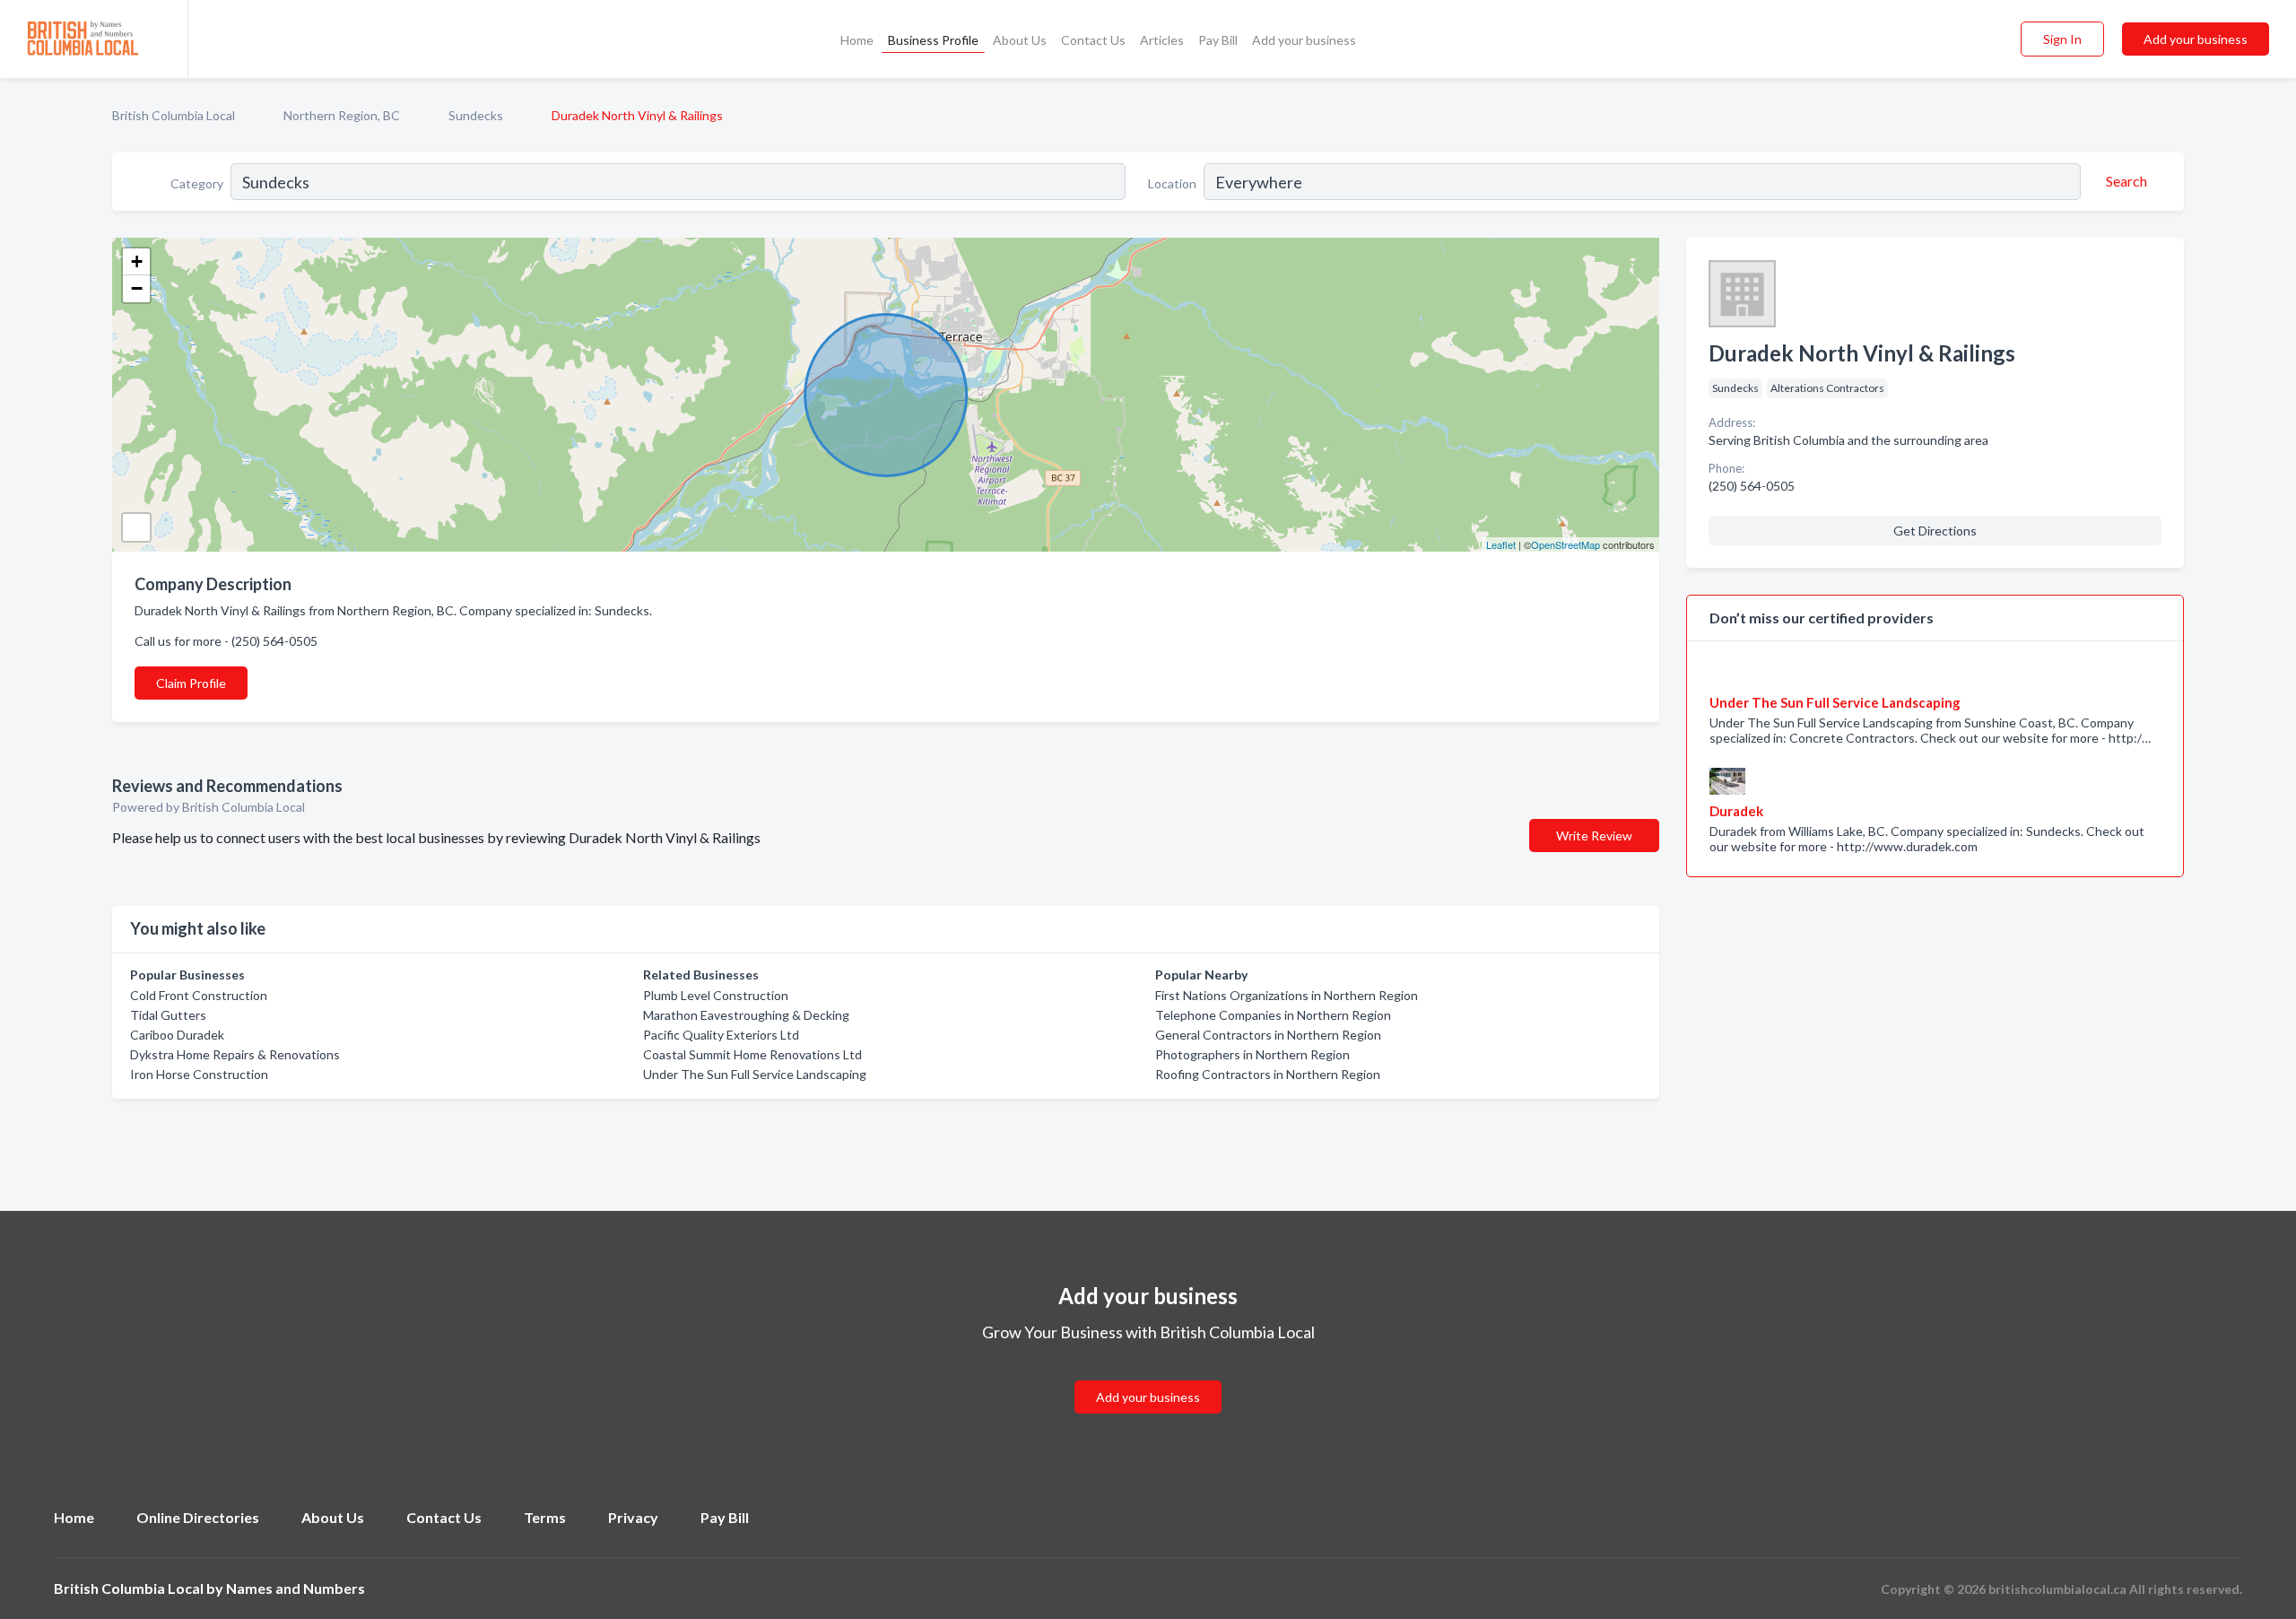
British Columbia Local (174, 115)
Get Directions (1935, 531)
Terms (545, 1517)
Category (197, 183)
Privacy (633, 1517)
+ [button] (137, 261)
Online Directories (198, 1517)
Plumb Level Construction (716, 995)
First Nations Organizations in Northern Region (1287, 995)
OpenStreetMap (1565, 544)
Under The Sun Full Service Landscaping (755, 1074)
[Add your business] (1148, 1375)
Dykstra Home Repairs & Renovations (235, 1054)
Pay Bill (1218, 40)
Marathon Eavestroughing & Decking (746, 1015)
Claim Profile (191, 683)
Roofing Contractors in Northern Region (1268, 1074)
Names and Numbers (296, 1588)
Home (857, 40)
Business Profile (933, 40)
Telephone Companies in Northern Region (1273, 1015)
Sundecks (476, 115)
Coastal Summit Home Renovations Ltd (752, 1054)
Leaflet (1501, 544)
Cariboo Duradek (177, 1035)
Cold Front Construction (199, 995)
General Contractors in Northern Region (1268, 1035)
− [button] (137, 288)
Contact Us (1093, 40)
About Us (1020, 40)
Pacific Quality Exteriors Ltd (721, 1035)
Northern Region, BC (342, 115)
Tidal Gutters (168, 1015)
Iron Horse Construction (199, 1074)
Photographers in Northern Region (1252, 1054)
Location (1172, 183)
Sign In (2062, 39)
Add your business (1304, 40)
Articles (1162, 40)
